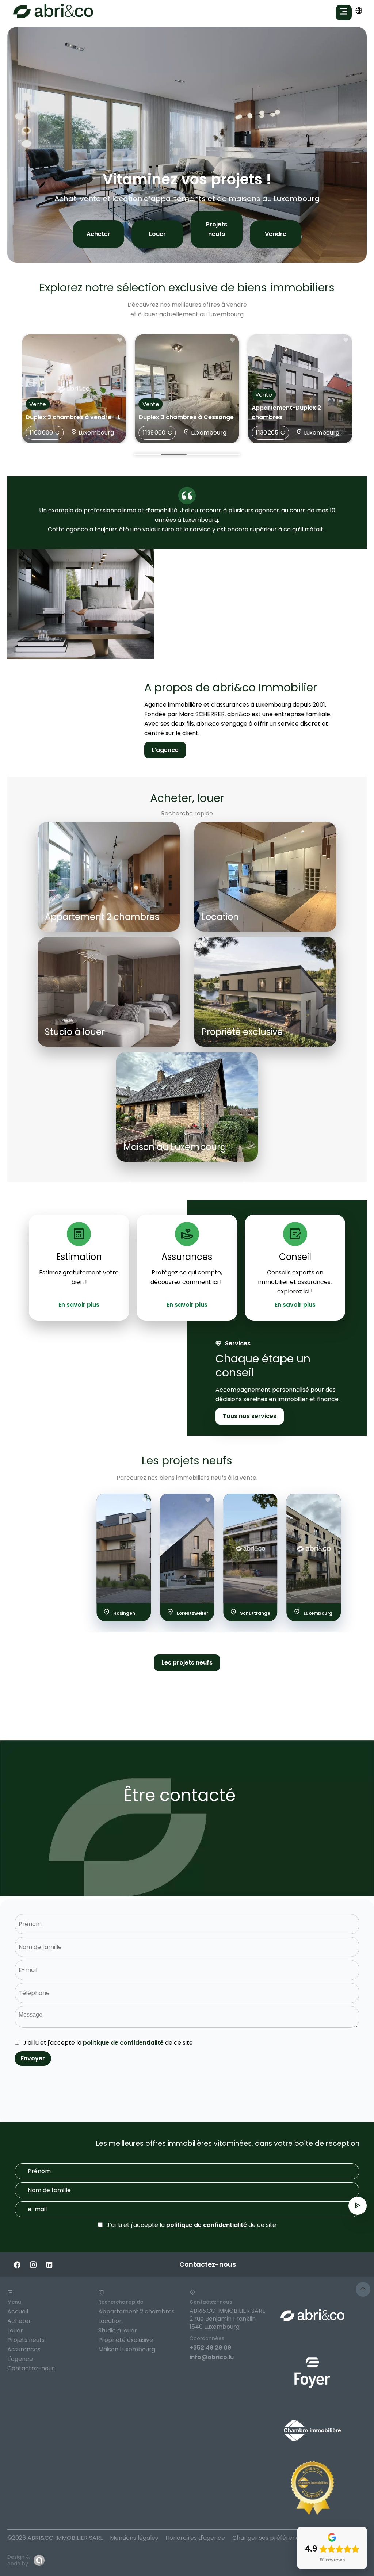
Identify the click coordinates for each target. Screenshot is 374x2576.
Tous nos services (250, 1416)
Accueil (18, 2311)
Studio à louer (118, 2330)
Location (110, 2321)
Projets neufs (217, 229)
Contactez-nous (31, 2368)
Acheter (98, 234)
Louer (157, 234)
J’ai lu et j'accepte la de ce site (108, 2043)
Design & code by (19, 2560)
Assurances (24, 2349)
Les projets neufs (187, 1662)
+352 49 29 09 (210, 2348)
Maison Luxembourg (127, 2349)
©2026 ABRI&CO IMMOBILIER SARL (55, 2538)
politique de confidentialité (123, 2043)
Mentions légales (134, 2538)
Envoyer (33, 2058)
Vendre (276, 234)
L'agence (165, 750)
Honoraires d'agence (195, 2538)
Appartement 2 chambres (136, 2311)
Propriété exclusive (126, 2340)
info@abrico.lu (212, 2357)
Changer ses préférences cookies (281, 2538)
